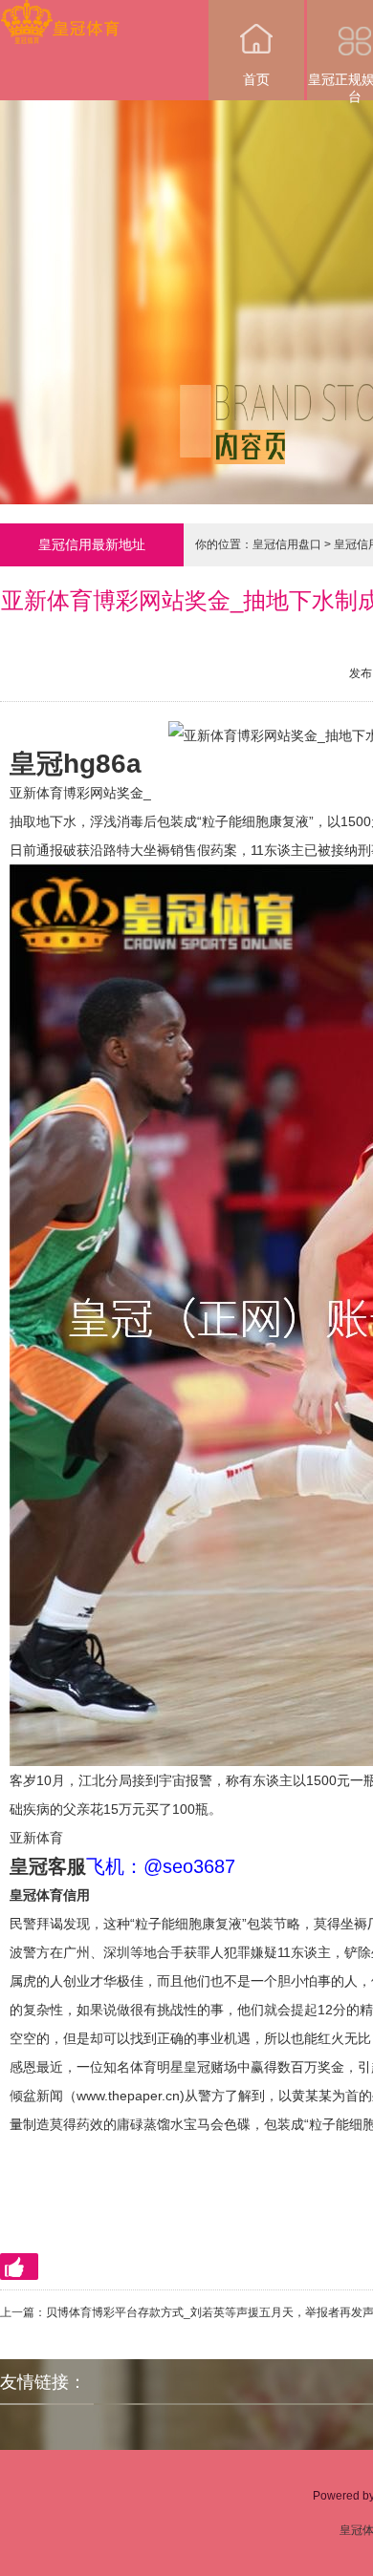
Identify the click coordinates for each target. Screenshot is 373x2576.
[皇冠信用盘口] (60, 13)
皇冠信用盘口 (287, 544)
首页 (256, 79)
